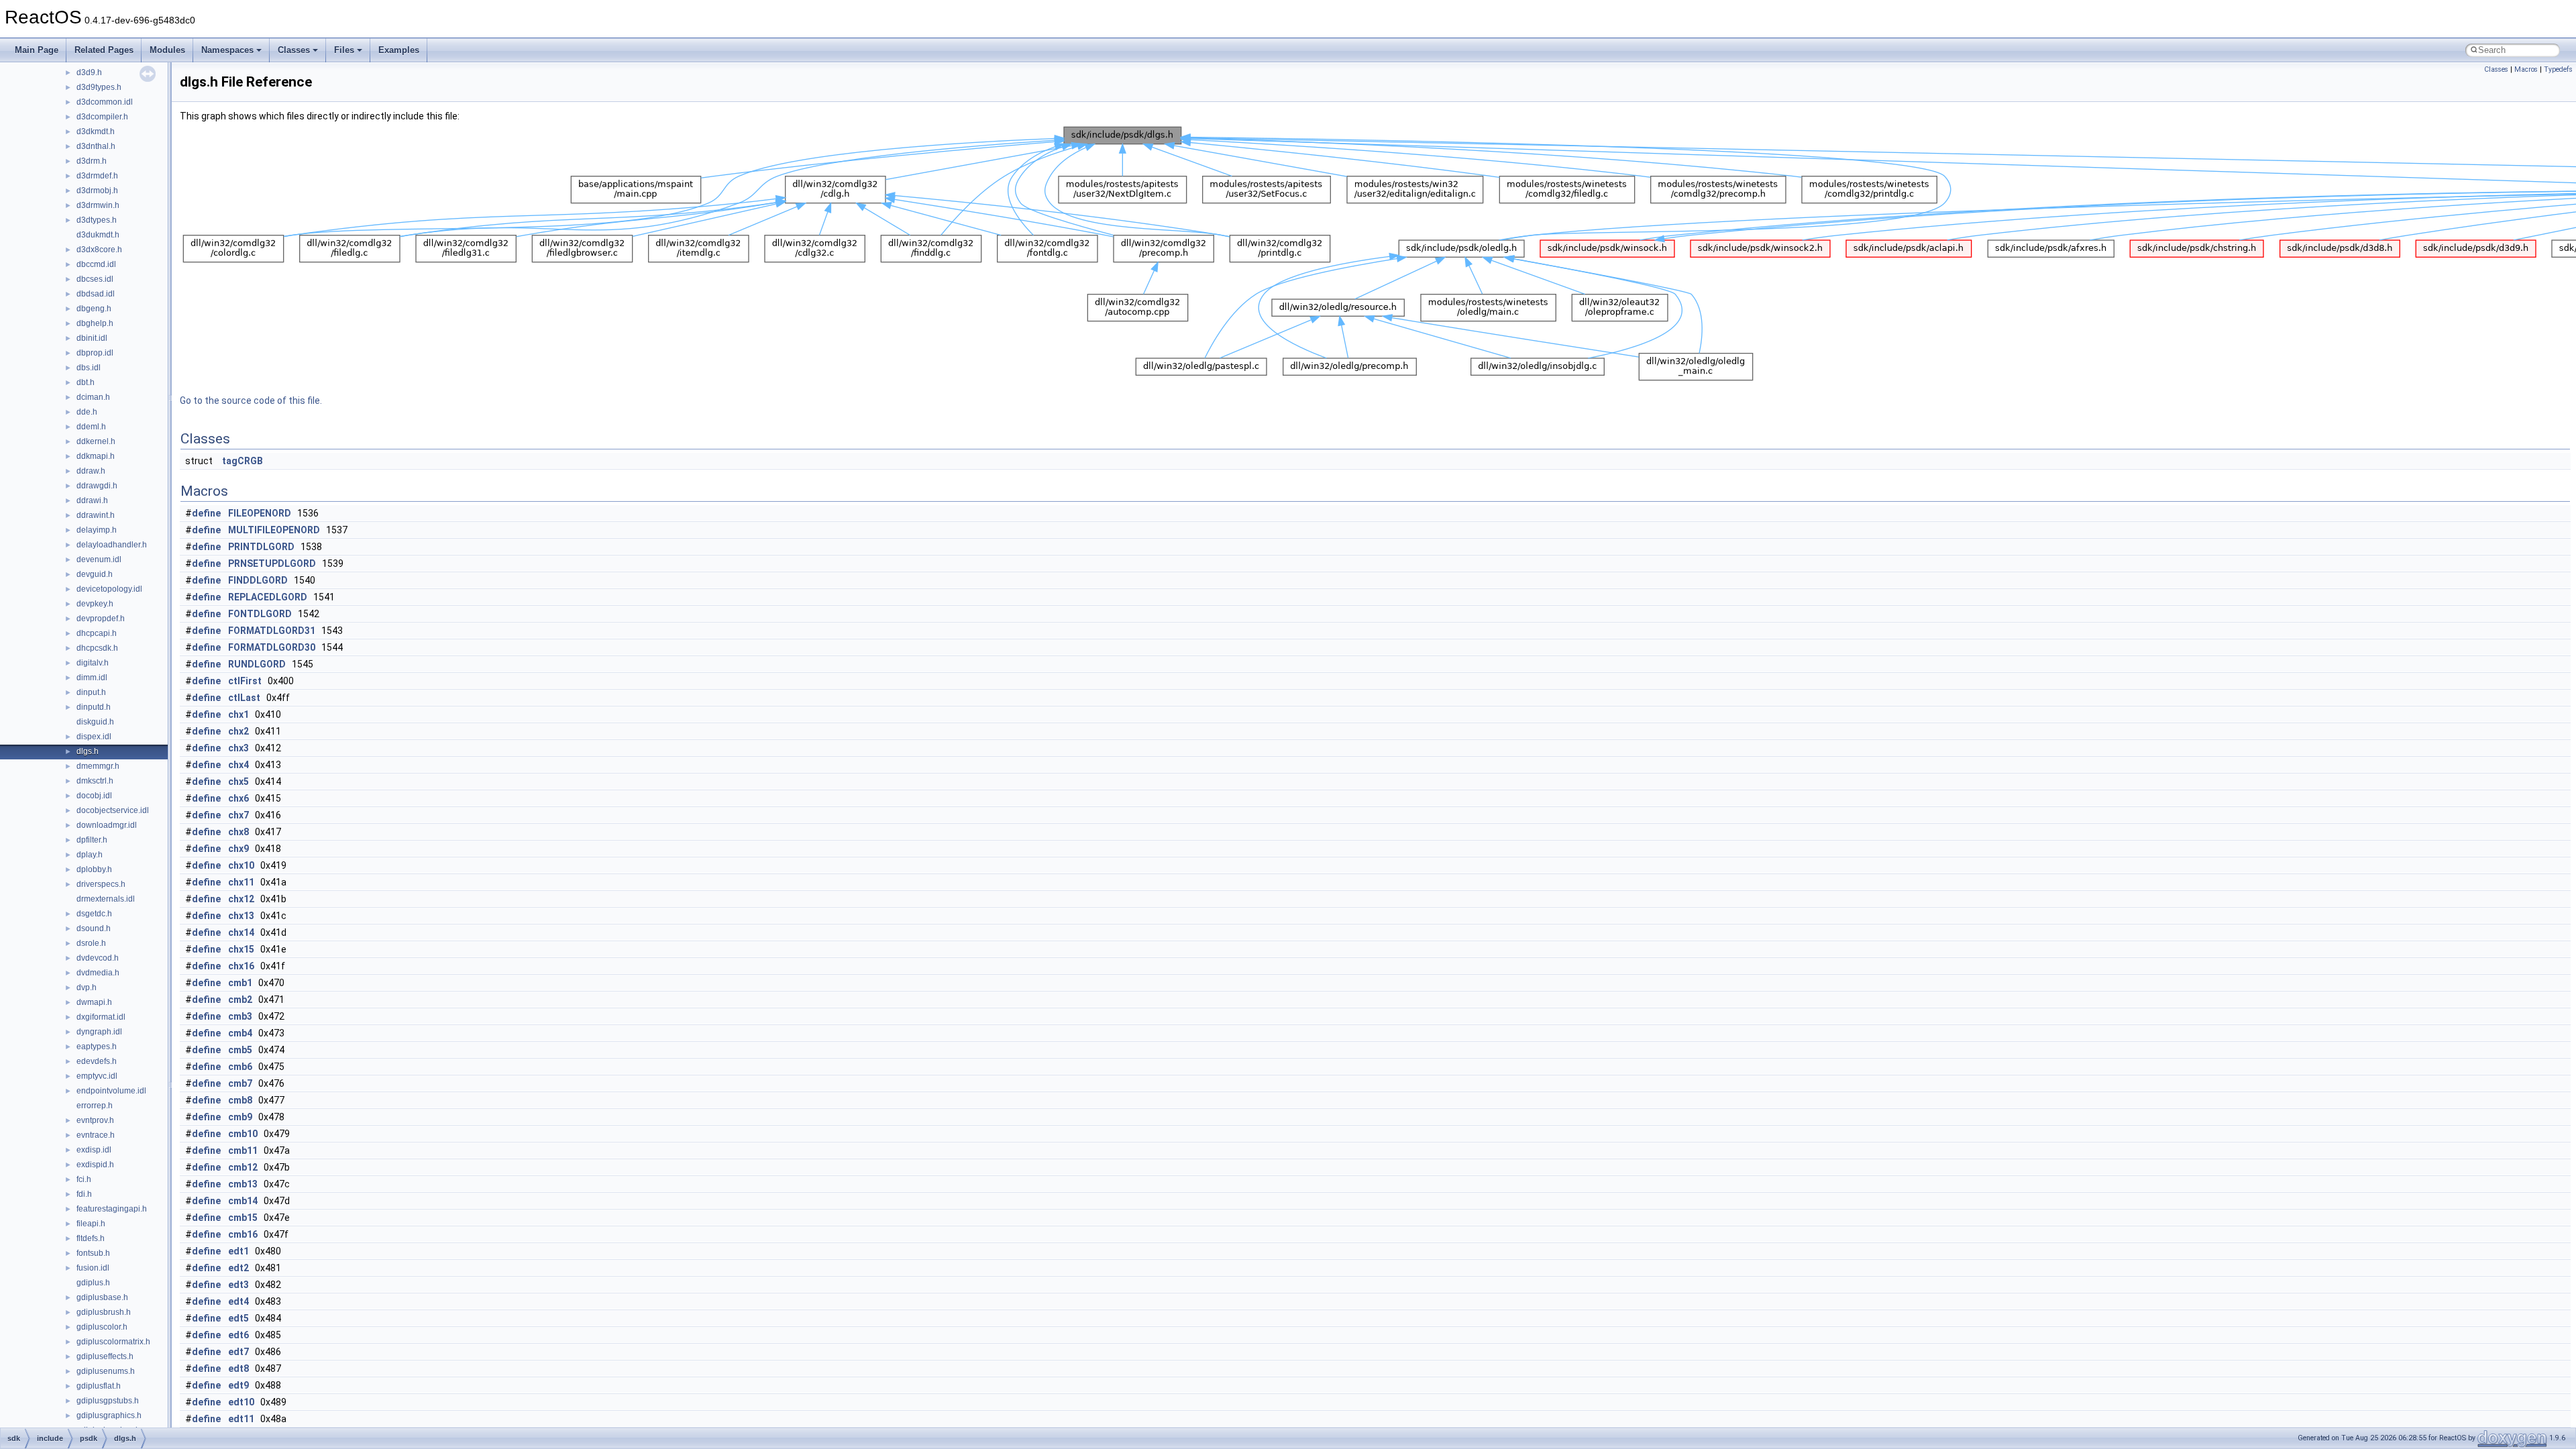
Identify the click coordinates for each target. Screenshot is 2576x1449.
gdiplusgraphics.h (109, 1415)
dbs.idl (89, 368)
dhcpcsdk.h (97, 648)
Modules (167, 50)
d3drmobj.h (97, 191)
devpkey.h (95, 604)
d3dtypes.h (97, 220)
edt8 (238, 1368)
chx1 (238, 714)
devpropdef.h (101, 619)
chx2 (238, 731)
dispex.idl (94, 737)
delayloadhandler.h (112, 545)
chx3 (238, 748)
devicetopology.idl (109, 589)
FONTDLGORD (260, 614)
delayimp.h (97, 530)
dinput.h (91, 692)
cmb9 (240, 1117)
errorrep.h (95, 1106)
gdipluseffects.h (105, 1356)
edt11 (241, 1419)
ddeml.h (91, 427)
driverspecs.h (101, 884)
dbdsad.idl (96, 294)
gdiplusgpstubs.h (108, 1401)
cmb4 (240, 1033)
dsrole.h (91, 943)
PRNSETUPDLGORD (272, 563)
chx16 (241, 966)
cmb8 (240, 1100)
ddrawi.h (92, 500)
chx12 (241, 899)
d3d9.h (89, 72)
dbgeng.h (94, 309)
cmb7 (240, 1083)
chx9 (238, 849)
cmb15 (243, 1218)
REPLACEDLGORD (268, 597)
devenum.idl (99, 559)
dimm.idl (92, 678)
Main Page (37, 50)
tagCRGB (243, 461)
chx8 (238, 832)
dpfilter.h (92, 840)
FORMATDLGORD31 (272, 631)
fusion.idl (93, 1268)
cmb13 (243, 1184)
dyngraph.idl (99, 1032)
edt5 (238, 1318)
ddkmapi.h (96, 456)
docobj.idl (94, 796)
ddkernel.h (96, 441)
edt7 (238, 1352)
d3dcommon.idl (105, 102)
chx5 (238, 782)
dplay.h (90, 855)
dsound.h (94, 928)
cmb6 (240, 1067)
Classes (294, 50)
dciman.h (93, 397)
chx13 (241, 916)
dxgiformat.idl (101, 1017)
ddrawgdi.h (97, 486)
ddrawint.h (96, 515)
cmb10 (243, 1134)
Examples (399, 50)
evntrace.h (96, 1135)
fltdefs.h (91, 1238)
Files (344, 50)
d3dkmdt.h (96, 131)
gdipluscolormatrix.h (113, 1342)
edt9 (238, 1385)
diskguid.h (95, 722)
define (206, 513)
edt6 (238, 1335)
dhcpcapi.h (97, 633)
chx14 (241, 932)
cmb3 (240, 1016)
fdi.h (84, 1194)
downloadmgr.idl (107, 825)
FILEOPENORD (260, 513)
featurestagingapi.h (112, 1209)
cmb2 (240, 1000)
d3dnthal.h (96, 146)
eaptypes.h (97, 1046)
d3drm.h (92, 161)
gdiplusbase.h (102, 1297)
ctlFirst (245, 681)
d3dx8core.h (99, 250)
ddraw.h (91, 471)
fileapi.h (91, 1224)
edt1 (238, 1251)
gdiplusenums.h (106, 1371)
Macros (2526, 69)
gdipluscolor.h (102, 1327)
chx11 (241, 882)
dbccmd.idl (96, 264)
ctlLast (244, 698)
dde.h (87, 412)
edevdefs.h (97, 1061)
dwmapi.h (94, 1002)
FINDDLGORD (258, 580)
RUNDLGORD (257, 664)
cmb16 (243, 1234)
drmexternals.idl (106, 899)
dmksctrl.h (95, 781)
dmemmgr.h (98, 766)
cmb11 (243, 1150)
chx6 (238, 798)
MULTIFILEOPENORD (274, 530)
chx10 (241, 865)
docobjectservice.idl (113, 810)
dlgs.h (88, 751)
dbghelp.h (95, 323)
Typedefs (2558, 69)
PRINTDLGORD (261, 547)
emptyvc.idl (97, 1076)
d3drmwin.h (98, 205)
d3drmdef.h (97, 176)
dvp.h (87, 987)
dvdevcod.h (98, 958)
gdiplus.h (93, 1283)
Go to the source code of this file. (251, 400)
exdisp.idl (94, 1150)
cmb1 (240, 983)
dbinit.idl (92, 338)
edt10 (241, 1402)
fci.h (84, 1179)
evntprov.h (95, 1120)
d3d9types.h (99, 87)
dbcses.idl (95, 279)
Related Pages (104, 50)
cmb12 (243, 1167)
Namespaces (227, 50)
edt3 (238, 1285)
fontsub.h (93, 1253)
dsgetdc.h (94, 914)
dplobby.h (94, 869)
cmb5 (240, 1050)
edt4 (238, 1301)
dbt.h (86, 382)
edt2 (238, 1268)
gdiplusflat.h (99, 1386)
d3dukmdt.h (98, 235)
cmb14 (243, 1201)
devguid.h (95, 574)
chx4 (238, 765)
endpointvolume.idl (111, 1091)
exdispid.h (95, 1165)
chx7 (238, 815)
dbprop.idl (95, 353)
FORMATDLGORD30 (272, 647)
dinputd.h (94, 707)
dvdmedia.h (98, 973)
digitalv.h (93, 663)
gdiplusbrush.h (104, 1312)
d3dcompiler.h (102, 117)
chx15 (241, 949)
